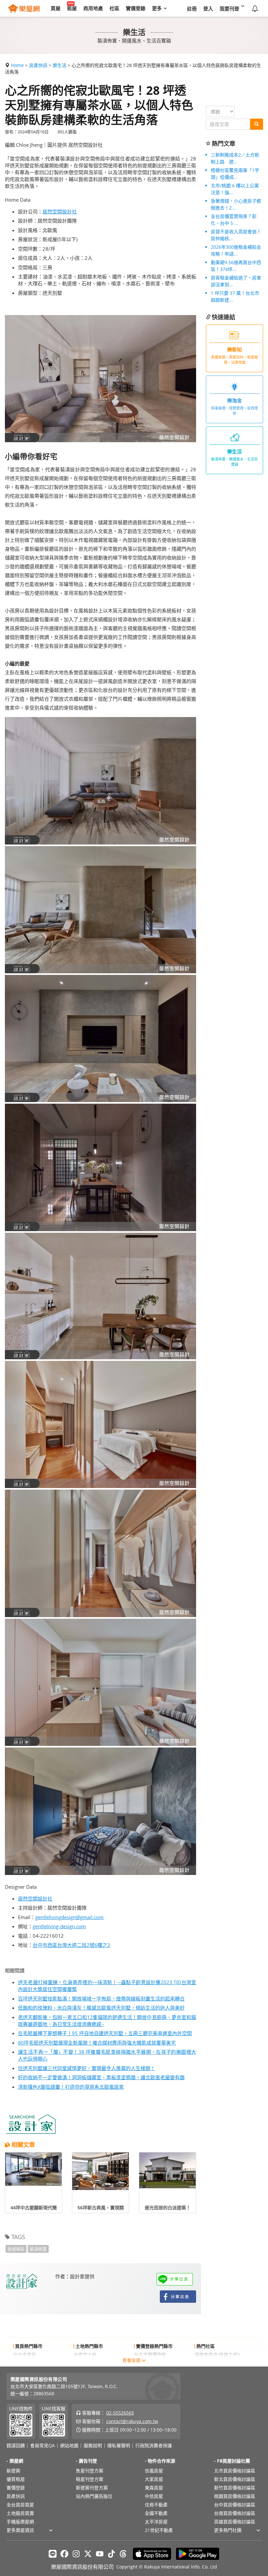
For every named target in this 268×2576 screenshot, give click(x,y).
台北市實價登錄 (150, 2355)
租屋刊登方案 (90, 2479)
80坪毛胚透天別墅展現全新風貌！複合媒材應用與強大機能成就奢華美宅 (97, 2043)
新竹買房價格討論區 (235, 2488)
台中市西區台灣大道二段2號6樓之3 (71, 1945)
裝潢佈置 (38, 2249)
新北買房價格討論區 (235, 2479)
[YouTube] (100, 2554)
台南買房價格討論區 (235, 2513)
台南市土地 (85, 2355)
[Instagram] (76, 2554)
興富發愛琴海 (208, 2363)
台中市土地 (85, 2363)
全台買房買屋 (20, 2505)
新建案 (13, 2471)
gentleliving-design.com (59, 1926)
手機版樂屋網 (20, 2522)
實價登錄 (16, 2488)
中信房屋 (154, 2496)
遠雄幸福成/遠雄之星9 (217, 2355)
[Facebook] (64, 2554)
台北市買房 (25, 2355)
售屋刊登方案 (90, 2471)
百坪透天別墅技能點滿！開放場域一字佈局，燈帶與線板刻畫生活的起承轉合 (101, 1999)
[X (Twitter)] (88, 2554)
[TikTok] (111, 2554)
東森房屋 (154, 2488)
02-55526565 (120, 2413)
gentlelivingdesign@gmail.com (69, 1917)
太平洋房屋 (156, 2522)
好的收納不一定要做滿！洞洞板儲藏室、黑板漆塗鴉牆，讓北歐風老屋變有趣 (101, 2077)
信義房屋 (154, 2471)
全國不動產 (156, 2513)
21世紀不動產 (159, 2530)
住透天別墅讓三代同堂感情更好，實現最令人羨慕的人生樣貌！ (87, 2068)
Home (17, 65)
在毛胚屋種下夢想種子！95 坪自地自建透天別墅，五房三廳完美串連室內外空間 (105, 2033)
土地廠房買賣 (20, 2513)
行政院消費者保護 (154, 2446)
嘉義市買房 (25, 2363)
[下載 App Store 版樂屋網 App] (152, 2554)
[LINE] (53, 2554)
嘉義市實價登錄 (150, 2363)
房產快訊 (38, 65)
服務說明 (93, 2446)
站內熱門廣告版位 (94, 2496)
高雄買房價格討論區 (235, 2522)
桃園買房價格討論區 (235, 2496)
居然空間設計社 (60, 211)
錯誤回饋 (16, 2446)
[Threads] (123, 2554)
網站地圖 (69, 2446)
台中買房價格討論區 (235, 2505)
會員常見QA (42, 2446)
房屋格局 (16, 2249)
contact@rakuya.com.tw (132, 2421)
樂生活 (59, 65)
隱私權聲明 (119, 2446)
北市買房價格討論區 (235, 2471)
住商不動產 (156, 2505)
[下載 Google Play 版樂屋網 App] (198, 2554)
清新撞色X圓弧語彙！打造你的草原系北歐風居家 (71, 2087)
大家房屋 (154, 2479)
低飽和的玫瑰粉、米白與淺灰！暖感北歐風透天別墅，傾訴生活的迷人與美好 (101, 2008)
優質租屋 (16, 2479)
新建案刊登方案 (92, 2488)
